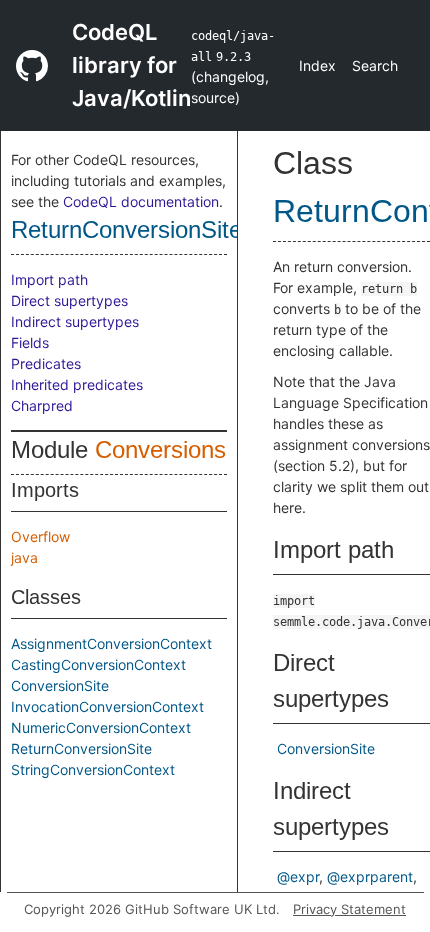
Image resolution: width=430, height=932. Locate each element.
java (24, 557)
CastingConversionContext (98, 664)
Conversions (160, 449)
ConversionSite (60, 685)
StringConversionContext (93, 769)
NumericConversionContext (101, 727)
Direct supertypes (69, 300)
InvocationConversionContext (107, 706)
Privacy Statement (349, 909)
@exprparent (370, 876)
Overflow (40, 536)
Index (317, 65)
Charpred (42, 405)
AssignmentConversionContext (111, 643)
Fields (30, 342)
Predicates (46, 363)
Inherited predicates (77, 384)
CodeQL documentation (141, 201)
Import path (49, 279)
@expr (298, 876)
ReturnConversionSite (126, 229)
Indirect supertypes (75, 321)
